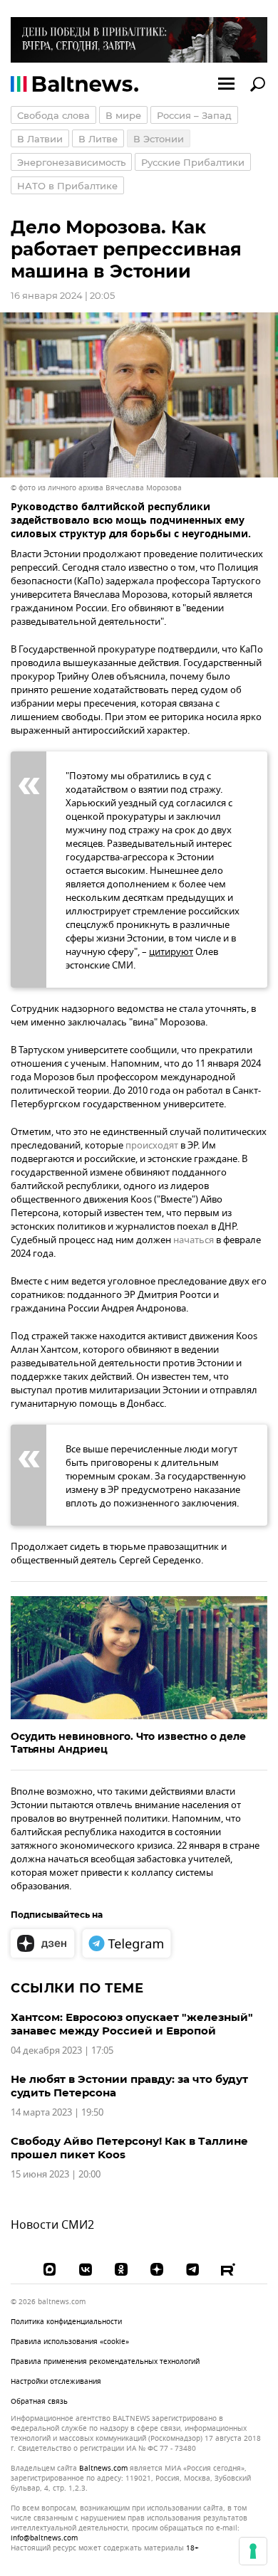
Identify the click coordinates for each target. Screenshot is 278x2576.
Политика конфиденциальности (66, 2322)
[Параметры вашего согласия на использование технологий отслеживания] (253, 2551)
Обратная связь (39, 2401)
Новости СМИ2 (52, 2225)
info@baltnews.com (44, 2538)
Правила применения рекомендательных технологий (105, 2361)
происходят (152, 1145)
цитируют (171, 952)
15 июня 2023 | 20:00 (56, 2174)
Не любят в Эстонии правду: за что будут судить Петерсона (129, 2086)
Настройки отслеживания (56, 2382)
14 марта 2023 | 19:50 (57, 2112)
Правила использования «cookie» (70, 2342)
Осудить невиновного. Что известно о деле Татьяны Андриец (128, 1743)
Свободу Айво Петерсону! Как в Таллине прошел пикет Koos (129, 2148)
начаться (194, 1240)
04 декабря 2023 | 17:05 (62, 2050)
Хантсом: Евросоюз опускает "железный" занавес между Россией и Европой (132, 2024)
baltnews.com (103, 2469)
